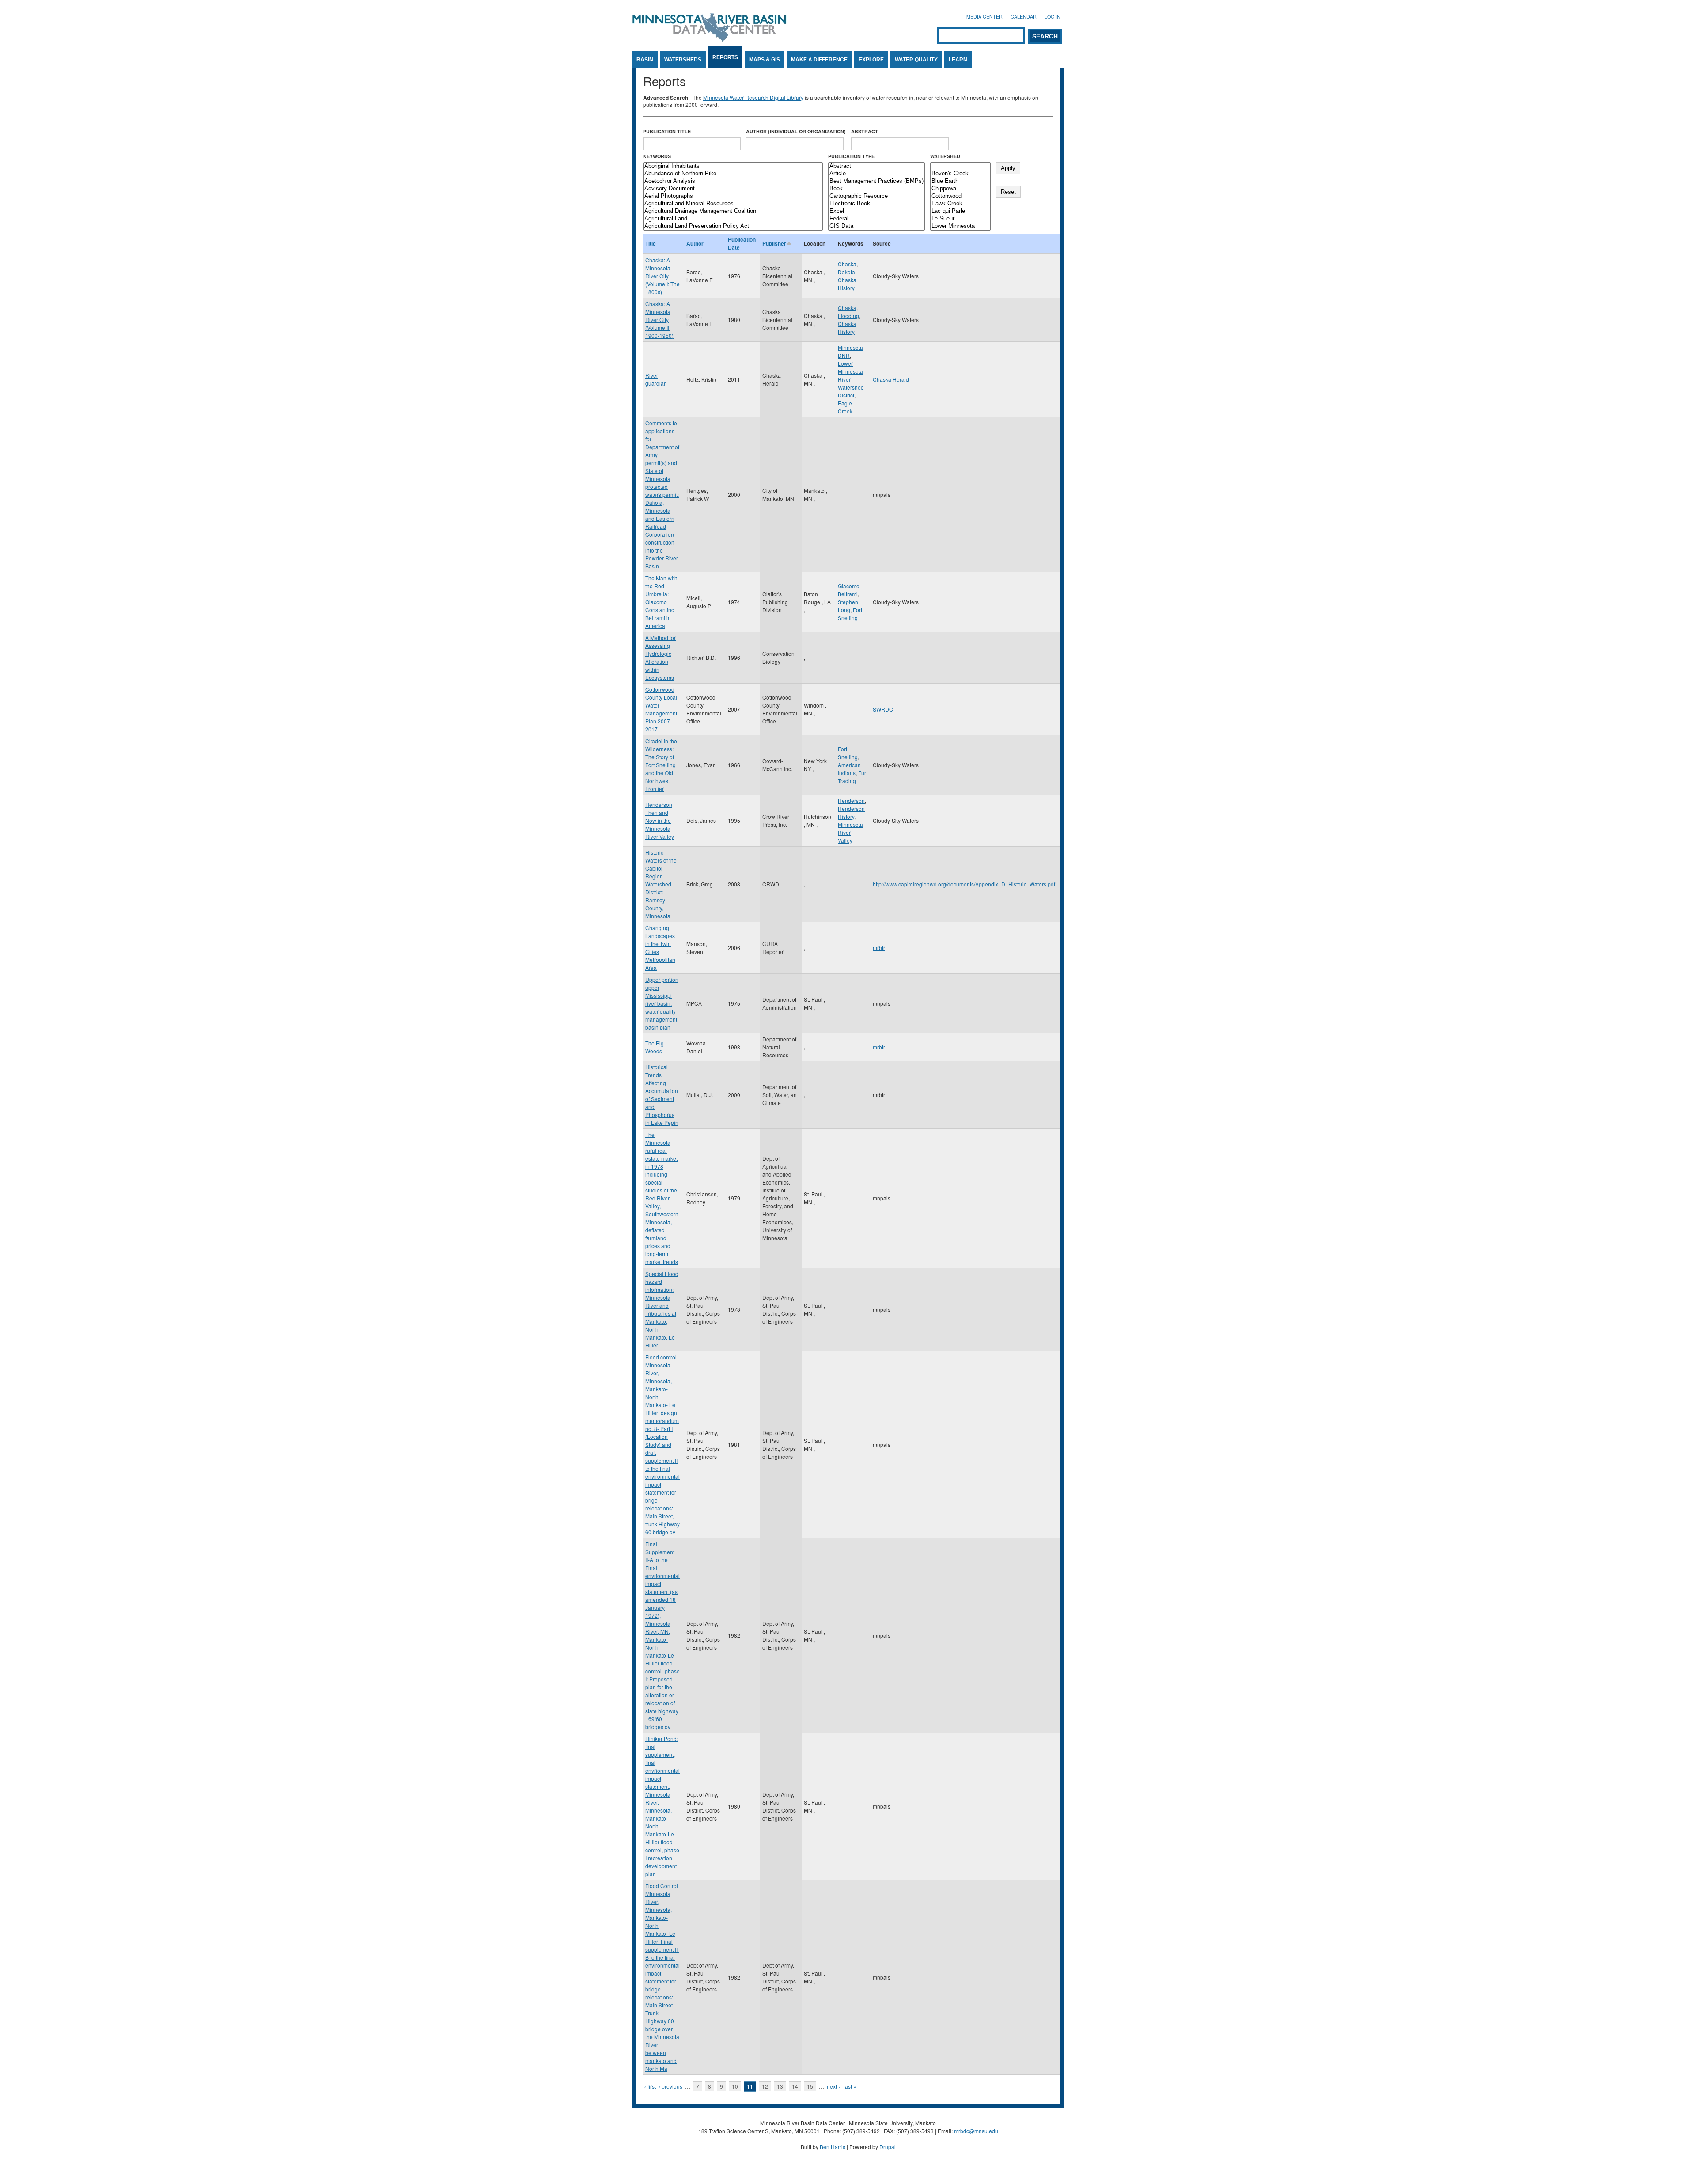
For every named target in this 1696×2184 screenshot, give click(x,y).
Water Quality (916, 60)
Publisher (774, 243)
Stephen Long (848, 606)
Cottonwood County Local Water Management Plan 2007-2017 (661, 709)
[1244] (960, 166)
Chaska (847, 264)
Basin (645, 60)
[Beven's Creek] (960, 174)
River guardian (656, 379)
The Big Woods (655, 1047)
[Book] (876, 189)
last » (850, 2086)
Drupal (888, 2147)
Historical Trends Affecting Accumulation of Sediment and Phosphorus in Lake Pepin (662, 1095)
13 (780, 2086)
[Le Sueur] (960, 219)
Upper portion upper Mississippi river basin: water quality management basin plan (662, 1003)
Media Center (984, 17)
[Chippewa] (960, 189)
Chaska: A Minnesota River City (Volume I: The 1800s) (662, 276)
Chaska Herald (891, 379)
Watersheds (683, 60)
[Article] (876, 174)
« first (649, 2086)
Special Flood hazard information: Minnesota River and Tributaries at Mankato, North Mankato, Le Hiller (662, 1309)
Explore (871, 60)
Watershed (945, 156)
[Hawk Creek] (960, 204)
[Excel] (876, 211)
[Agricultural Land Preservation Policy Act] (733, 226)
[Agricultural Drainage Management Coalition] (733, 211)
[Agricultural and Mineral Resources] (733, 204)
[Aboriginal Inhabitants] (733, 166)
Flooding (848, 316)
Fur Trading (852, 777)
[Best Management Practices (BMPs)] (876, 181)
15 (810, 2086)
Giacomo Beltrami (849, 590)
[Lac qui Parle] (960, 211)
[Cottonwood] (960, 196)
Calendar (1024, 17)
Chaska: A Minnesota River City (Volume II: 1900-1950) (659, 320)
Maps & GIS (765, 60)
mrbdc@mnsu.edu (976, 2131)
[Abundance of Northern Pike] (733, 174)
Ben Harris (833, 2147)
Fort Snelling (850, 614)
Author (695, 243)
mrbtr (879, 948)
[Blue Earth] (960, 181)
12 (765, 2086)
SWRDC (883, 709)
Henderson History (851, 812)
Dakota (846, 272)
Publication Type (851, 156)
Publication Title (667, 131)
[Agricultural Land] (733, 219)
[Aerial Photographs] (733, 196)
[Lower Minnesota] (960, 226)
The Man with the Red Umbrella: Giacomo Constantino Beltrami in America (661, 602)
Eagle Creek (845, 407)
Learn (958, 60)
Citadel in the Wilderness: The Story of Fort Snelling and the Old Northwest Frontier (661, 765)
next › (833, 2086)
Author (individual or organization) (796, 131)
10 (735, 2086)
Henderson (851, 801)
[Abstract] (876, 166)
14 (795, 2086)
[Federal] (876, 219)
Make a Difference (819, 60)
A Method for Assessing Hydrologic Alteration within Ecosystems (661, 657)
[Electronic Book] (876, 204)
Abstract (865, 131)
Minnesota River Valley (850, 832)
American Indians (849, 769)
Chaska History (847, 284)
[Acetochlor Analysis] (733, 181)
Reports (725, 57)
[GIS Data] (876, 226)
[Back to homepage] (709, 39)
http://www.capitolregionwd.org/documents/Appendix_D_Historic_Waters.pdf (964, 884)
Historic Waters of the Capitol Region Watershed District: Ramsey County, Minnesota (661, 884)
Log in (1052, 17)
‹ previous (670, 2086)
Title (651, 243)
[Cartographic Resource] (876, 196)
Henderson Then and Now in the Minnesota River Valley (660, 820)
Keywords (657, 156)
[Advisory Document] (733, 189)
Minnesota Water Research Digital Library (753, 97)
